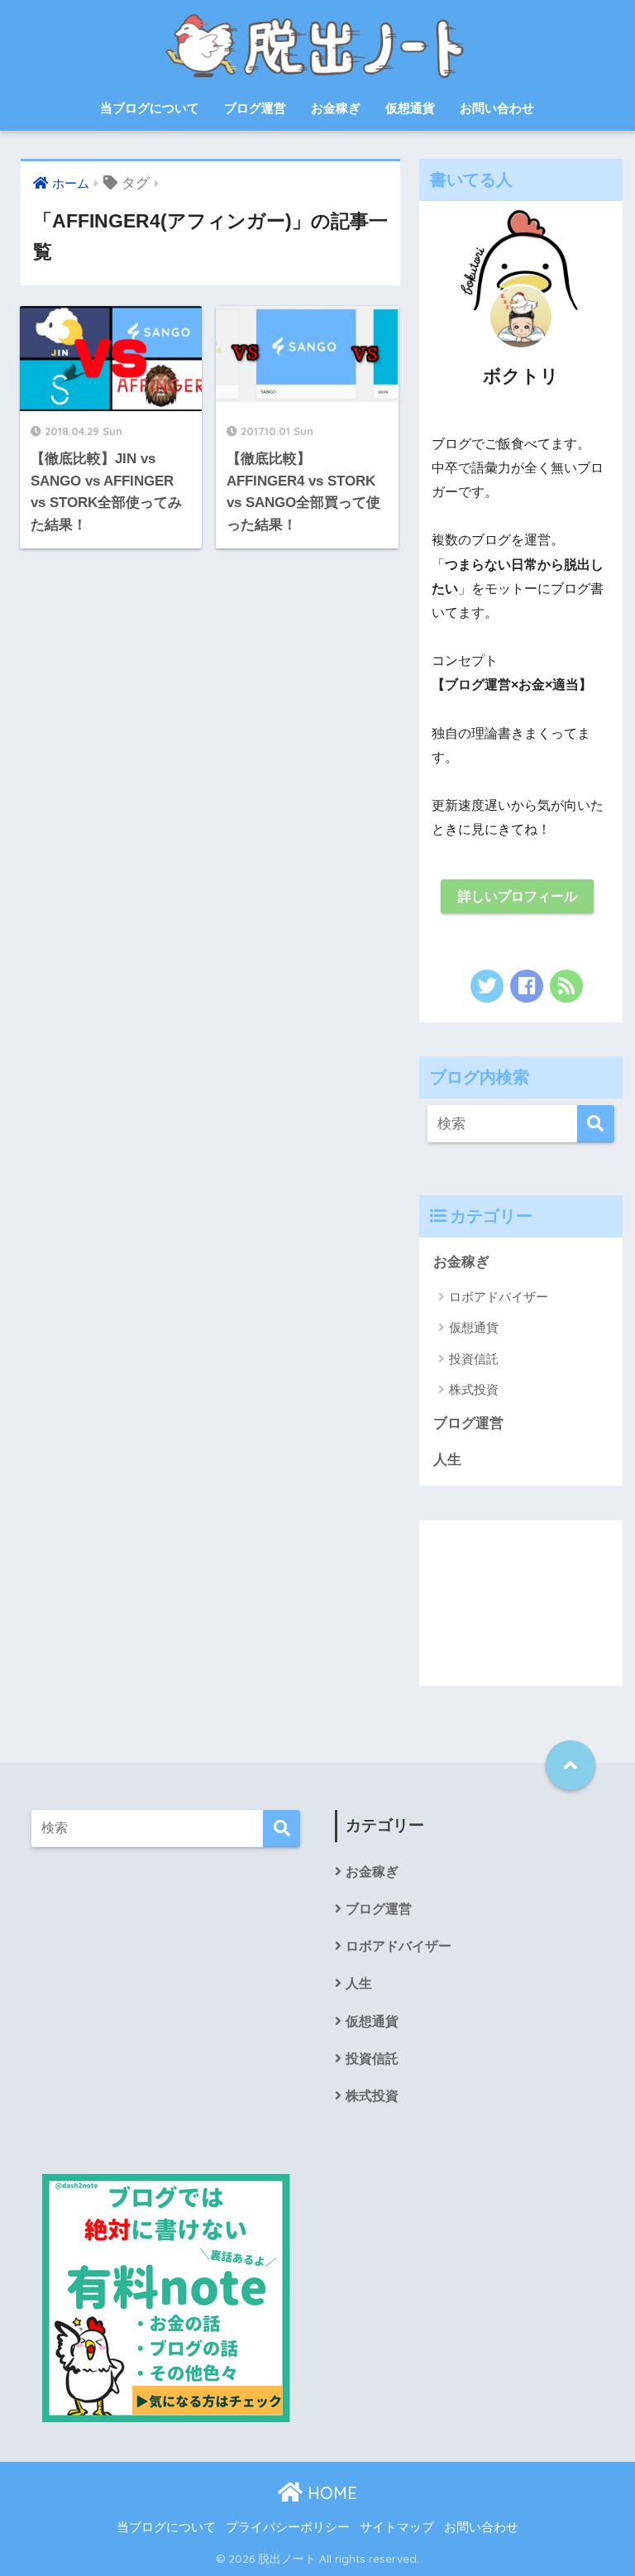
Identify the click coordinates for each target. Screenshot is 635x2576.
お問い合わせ (497, 108)
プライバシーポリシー (288, 2527)
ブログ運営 (255, 108)
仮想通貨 (410, 108)
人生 (447, 1460)
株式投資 (474, 1389)
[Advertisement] (521, 1603)
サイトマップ (397, 2527)
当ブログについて (150, 108)
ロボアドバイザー (499, 1297)
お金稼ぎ (336, 108)
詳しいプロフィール (518, 896)
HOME (330, 2493)
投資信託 (474, 1359)
